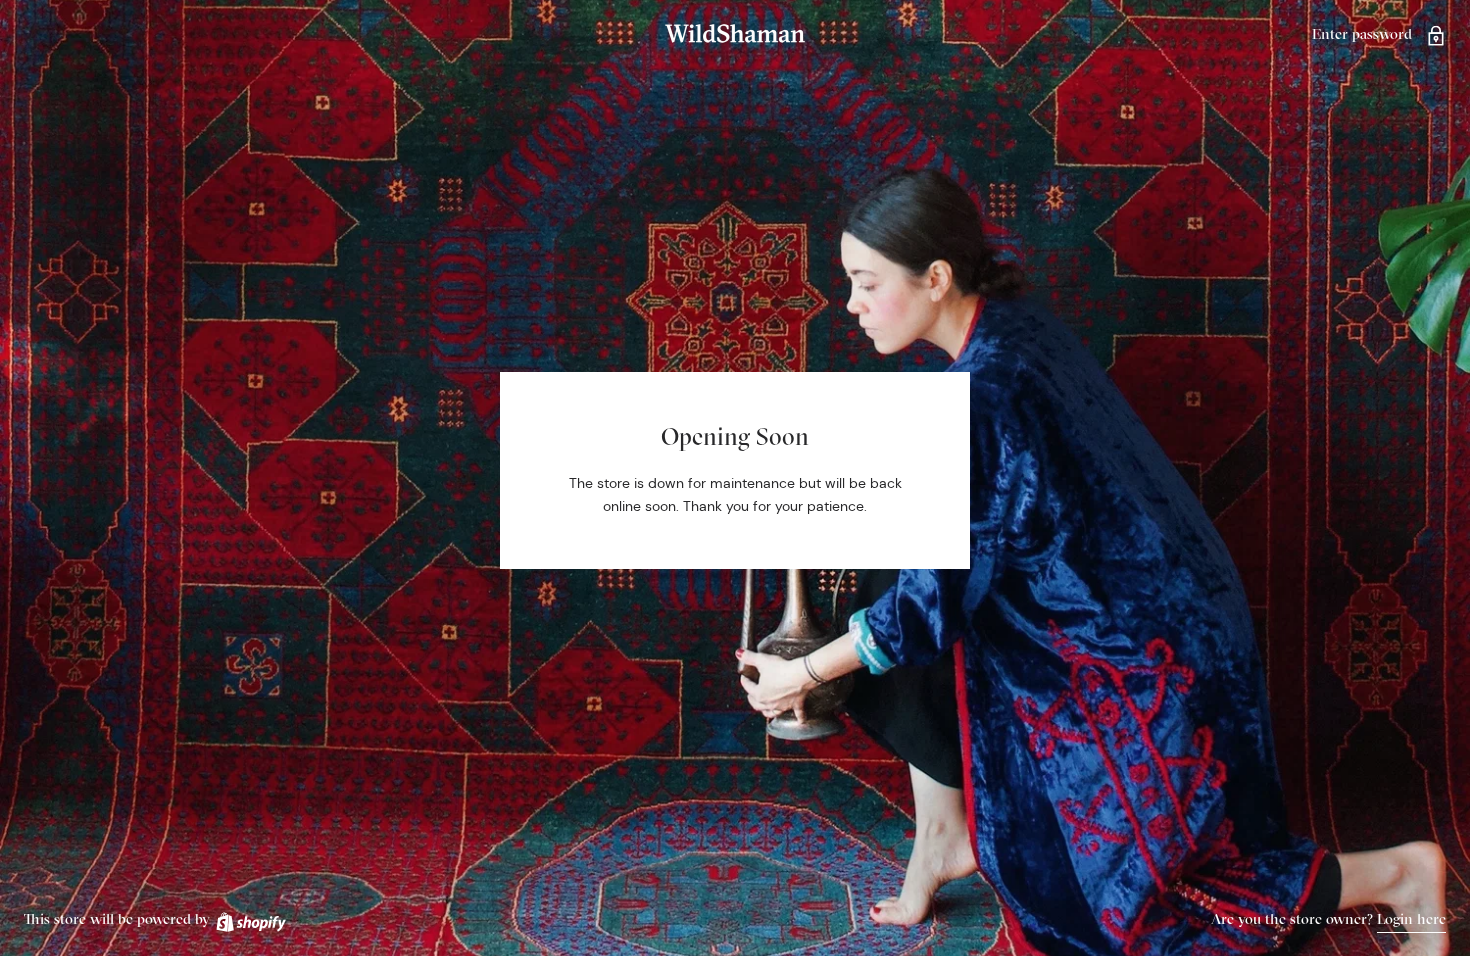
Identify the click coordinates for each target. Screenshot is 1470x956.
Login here (1411, 918)
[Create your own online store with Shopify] (250, 918)
